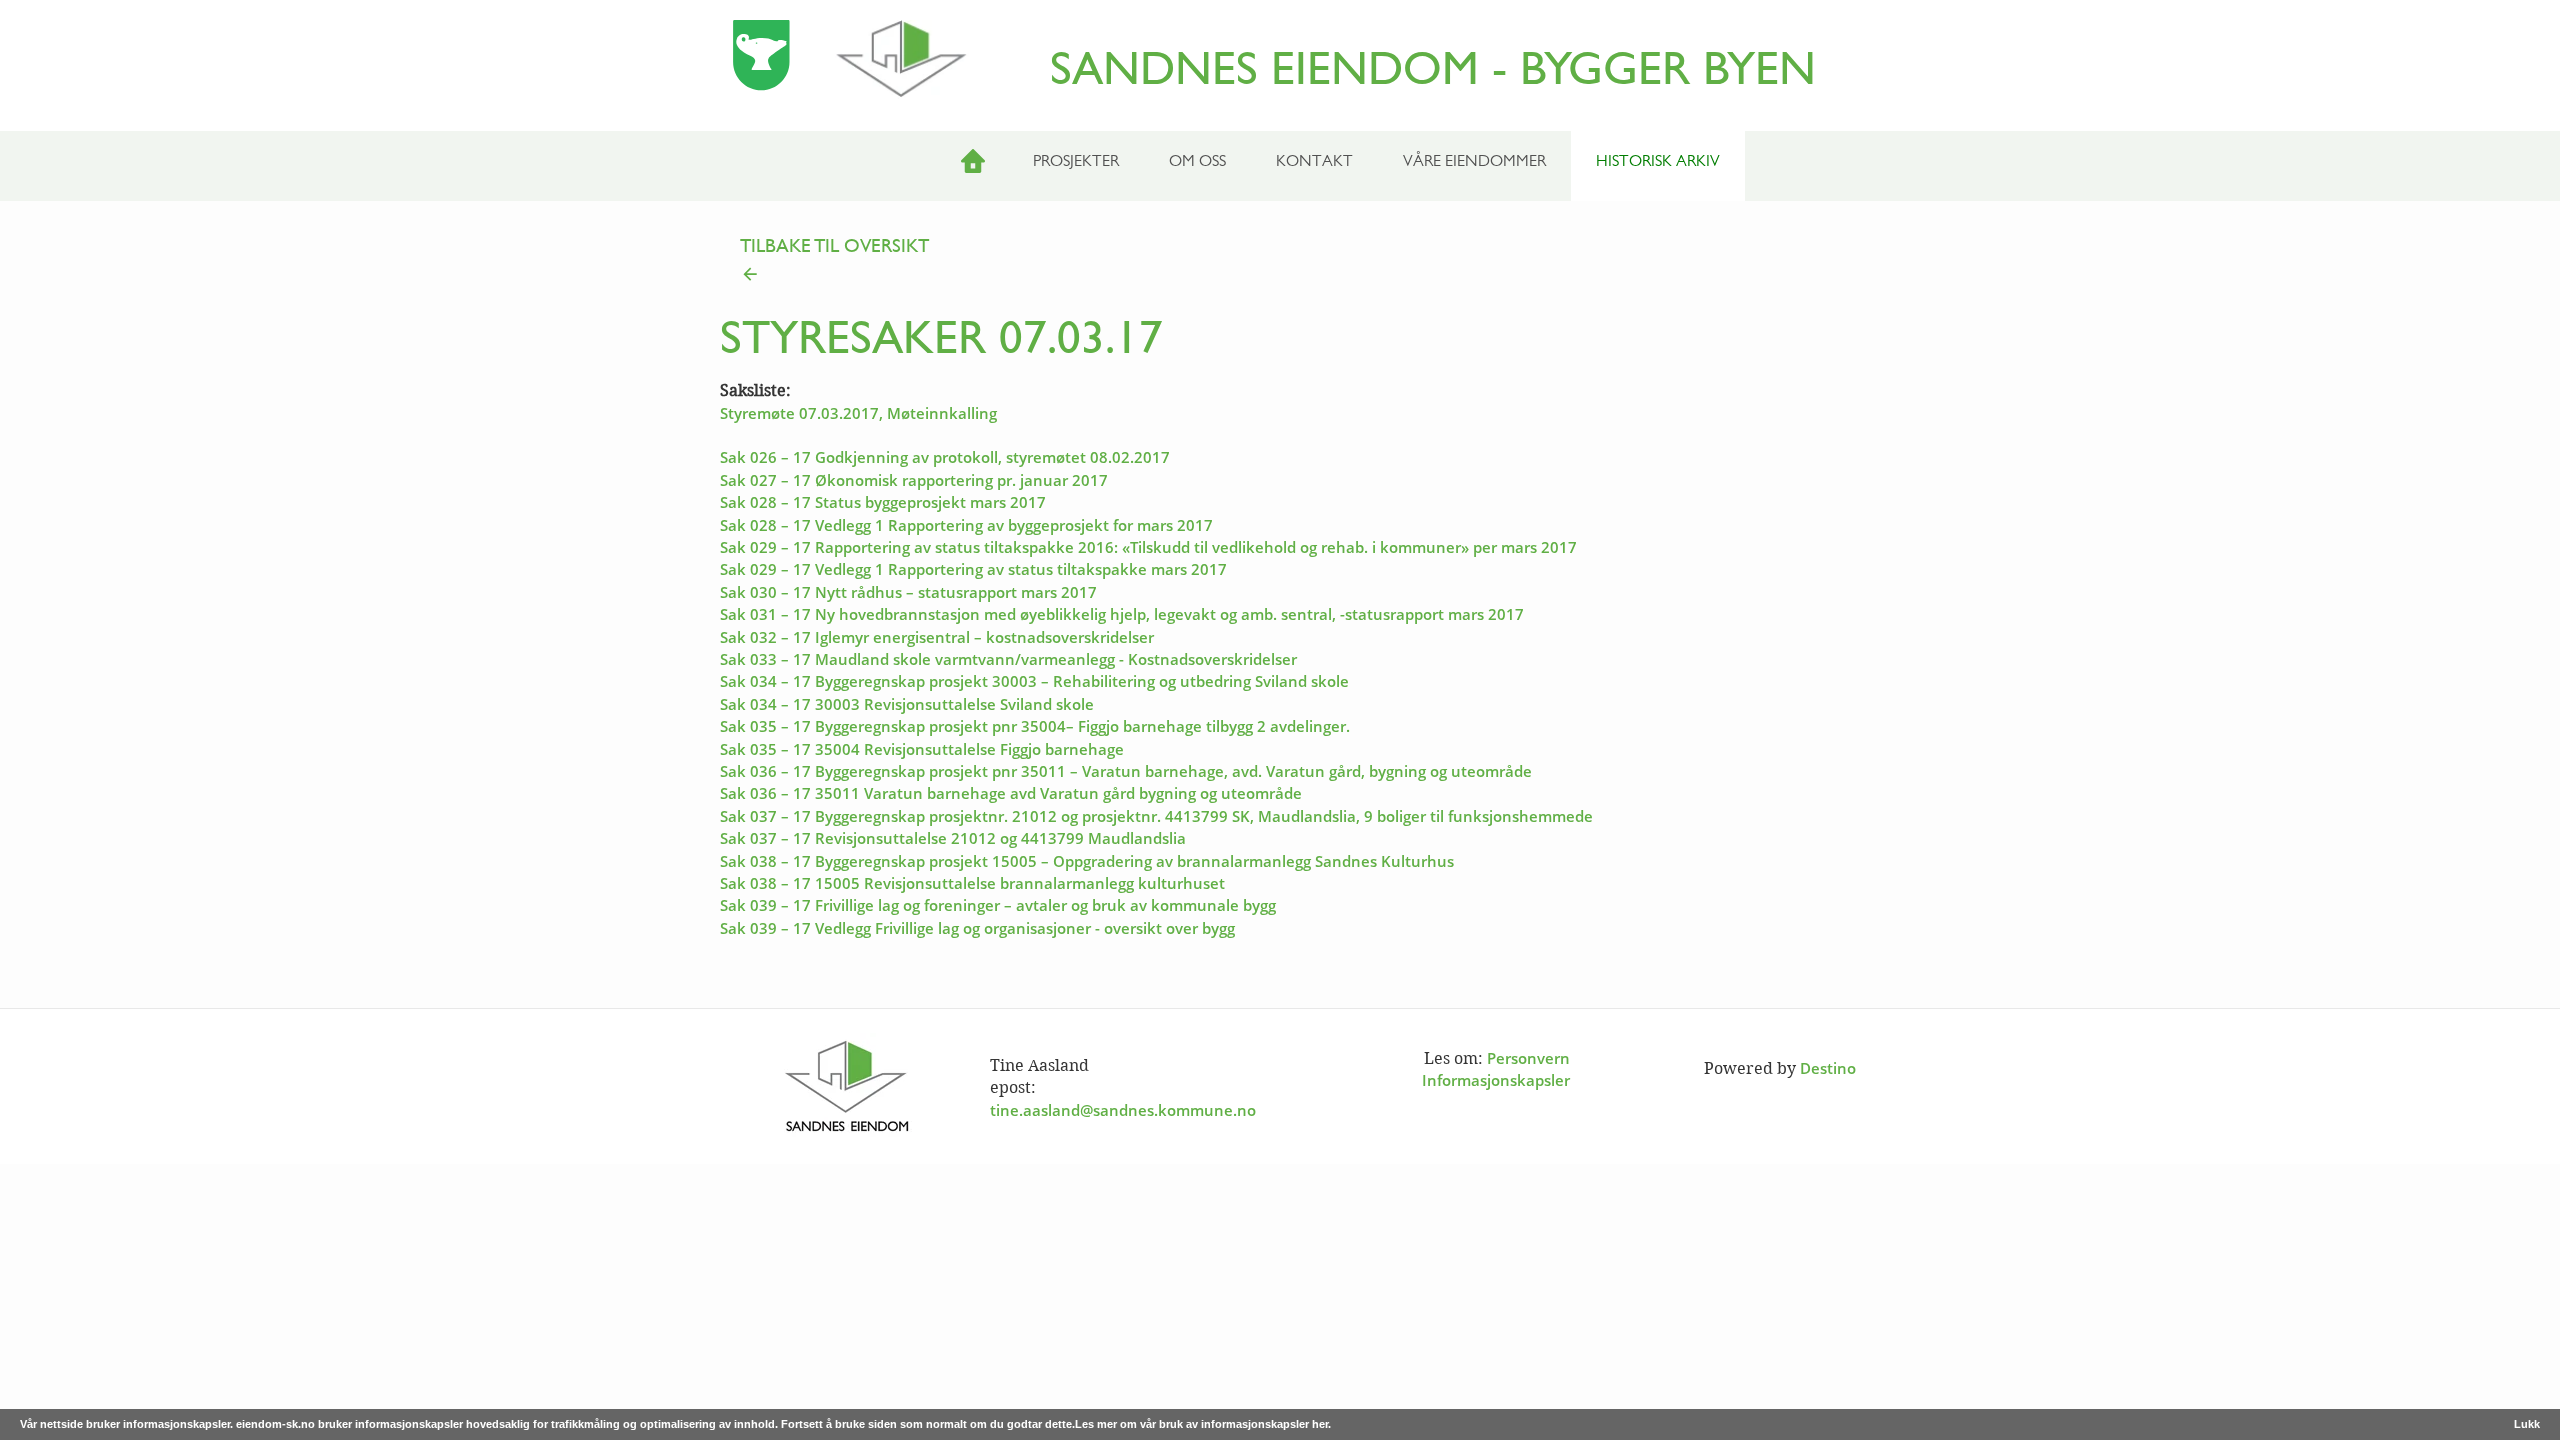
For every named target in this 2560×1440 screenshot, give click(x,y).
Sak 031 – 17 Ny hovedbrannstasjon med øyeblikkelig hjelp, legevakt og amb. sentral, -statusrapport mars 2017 (1122, 614)
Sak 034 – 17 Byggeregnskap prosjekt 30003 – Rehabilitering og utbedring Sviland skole (1034, 681)
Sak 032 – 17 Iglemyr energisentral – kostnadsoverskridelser (937, 637)
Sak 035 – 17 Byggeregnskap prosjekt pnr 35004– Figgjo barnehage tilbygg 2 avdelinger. (1035, 726)
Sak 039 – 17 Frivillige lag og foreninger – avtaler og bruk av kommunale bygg (998, 905)
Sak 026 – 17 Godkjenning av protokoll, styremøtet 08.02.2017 (945, 457)
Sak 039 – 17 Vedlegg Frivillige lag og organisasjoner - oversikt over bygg (977, 928)
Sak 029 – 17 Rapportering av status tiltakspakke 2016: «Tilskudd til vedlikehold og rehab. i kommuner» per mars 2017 (1148, 547)
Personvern (1528, 1058)
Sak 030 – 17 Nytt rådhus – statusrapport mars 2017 (908, 592)
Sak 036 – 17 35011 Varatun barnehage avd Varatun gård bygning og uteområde (1011, 793)
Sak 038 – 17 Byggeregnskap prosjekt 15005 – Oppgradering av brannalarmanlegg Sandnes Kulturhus (1087, 861)
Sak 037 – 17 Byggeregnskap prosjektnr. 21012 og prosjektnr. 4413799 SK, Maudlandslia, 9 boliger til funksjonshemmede (1156, 816)
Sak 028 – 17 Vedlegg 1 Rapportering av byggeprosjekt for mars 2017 (966, 525)
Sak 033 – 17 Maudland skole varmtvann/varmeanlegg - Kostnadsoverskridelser (1008, 659)
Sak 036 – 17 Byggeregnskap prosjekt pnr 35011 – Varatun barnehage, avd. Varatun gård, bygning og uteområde (1126, 771)
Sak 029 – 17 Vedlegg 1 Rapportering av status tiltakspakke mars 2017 (973, 569)
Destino (1828, 1068)
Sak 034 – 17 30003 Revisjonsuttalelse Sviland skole (907, 704)
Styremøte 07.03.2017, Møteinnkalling (858, 413)
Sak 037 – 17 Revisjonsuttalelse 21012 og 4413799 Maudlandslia (953, 838)
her (1320, 1424)
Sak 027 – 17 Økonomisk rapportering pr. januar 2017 (914, 480)
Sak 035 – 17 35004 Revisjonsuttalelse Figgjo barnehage (922, 749)
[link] (1280, 262)
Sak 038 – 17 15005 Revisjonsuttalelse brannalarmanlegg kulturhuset (972, 883)
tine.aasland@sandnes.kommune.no (1123, 1110)
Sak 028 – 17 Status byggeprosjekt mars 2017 (883, 502)
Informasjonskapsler (1496, 1080)
